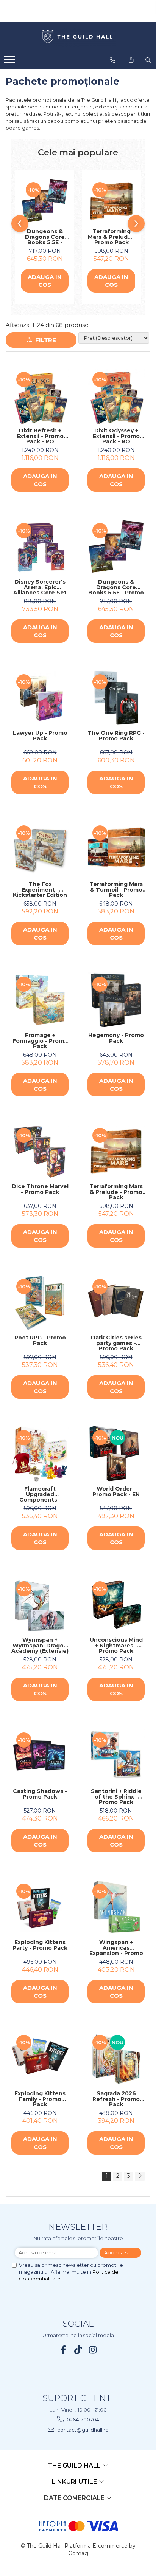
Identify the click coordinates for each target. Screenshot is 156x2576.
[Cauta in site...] (148, 60)
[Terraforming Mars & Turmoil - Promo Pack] (116, 849)
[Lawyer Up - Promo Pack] (40, 698)
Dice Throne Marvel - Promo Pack (40, 1190)
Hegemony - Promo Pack (116, 1038)
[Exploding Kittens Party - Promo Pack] (40, 1907)
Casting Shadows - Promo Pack (40, 1794)
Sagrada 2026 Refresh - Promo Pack (116, 2099)
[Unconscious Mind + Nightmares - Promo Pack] (116, 1605)
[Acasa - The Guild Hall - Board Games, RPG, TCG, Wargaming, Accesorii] (78, 37)
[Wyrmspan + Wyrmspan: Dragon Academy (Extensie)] (40, 1605)
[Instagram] (93, 2350)
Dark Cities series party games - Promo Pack (116, 1343)
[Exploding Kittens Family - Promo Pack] (40, 2058)
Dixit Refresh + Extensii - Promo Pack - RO (40, 436)
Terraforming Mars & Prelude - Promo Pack (112, 237)
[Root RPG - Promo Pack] (40, 1303)
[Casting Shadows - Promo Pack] (40, 1756)
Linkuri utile (75, 2482)
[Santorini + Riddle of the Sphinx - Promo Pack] (116, 1756)
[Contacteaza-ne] (112, 60)
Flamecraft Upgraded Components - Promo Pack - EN (40, 1494)
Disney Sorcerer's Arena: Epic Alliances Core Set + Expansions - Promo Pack (40, 587)
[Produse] (10, 62)
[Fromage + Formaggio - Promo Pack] (40, 1000)
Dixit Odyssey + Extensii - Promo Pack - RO (116, 436)
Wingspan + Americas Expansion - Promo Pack (116, 1948)
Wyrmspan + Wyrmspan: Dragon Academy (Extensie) (40, 1646)
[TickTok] (78, 2350)
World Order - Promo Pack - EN (116, 1492)
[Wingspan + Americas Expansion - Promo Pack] (116, 1907)
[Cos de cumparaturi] (131, 60)
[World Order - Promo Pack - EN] (116, 1454)
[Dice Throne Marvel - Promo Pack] (40, 1151)
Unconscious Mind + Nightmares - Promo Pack (116, 1646)
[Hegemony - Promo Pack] (116, 1000)
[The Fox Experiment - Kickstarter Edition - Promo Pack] (40, 849)
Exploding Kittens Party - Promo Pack (40, 1945)
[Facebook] (63, 2350)
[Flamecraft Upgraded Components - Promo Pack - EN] (40, 1454)
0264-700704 (82, 2420)
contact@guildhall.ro (82, 2430)
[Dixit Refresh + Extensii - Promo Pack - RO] (40, 396)
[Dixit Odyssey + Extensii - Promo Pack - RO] (116, 396)
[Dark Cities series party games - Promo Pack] (116, 1303)
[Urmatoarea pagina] (140, 2176)
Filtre (44, 340)
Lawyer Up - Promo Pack (40, 736)
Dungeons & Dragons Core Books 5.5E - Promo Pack (45, 237)
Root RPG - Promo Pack (40, 1341)
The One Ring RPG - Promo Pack (116, 736)
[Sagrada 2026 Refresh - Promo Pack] (116, 2058)
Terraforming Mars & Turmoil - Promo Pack (116, 890)
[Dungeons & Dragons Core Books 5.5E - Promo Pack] (45, 201)
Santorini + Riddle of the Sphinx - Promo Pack (116, 1797)
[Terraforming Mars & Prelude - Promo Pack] (111, 201)
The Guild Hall (75, 2465)
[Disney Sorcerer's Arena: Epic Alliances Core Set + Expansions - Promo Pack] (40, 547)
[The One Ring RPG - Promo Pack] (116, 698)
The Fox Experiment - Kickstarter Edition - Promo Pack (40, 890)
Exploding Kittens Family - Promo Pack (40, 2099)
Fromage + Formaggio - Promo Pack (40, 1041)
